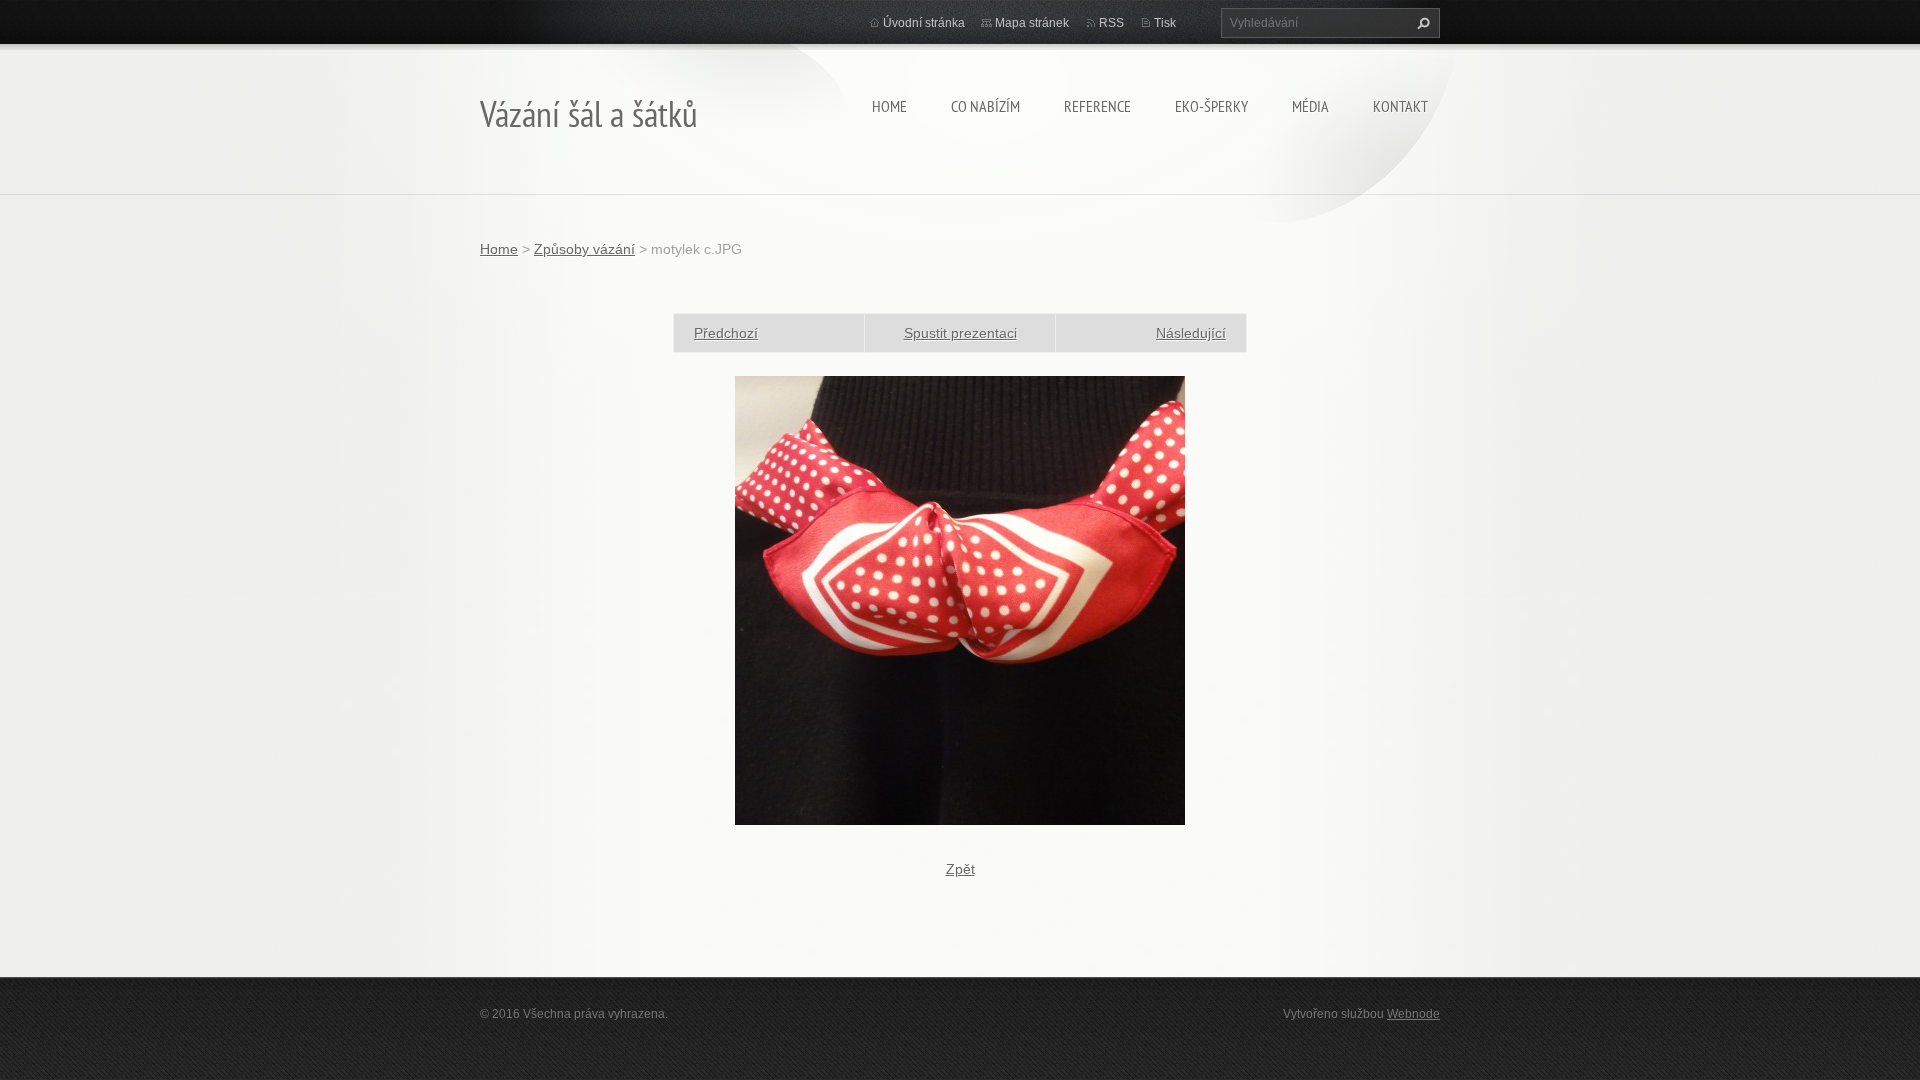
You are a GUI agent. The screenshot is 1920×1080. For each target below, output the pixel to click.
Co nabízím (985, 106)
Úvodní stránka (924, 23)
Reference (1097, 106)
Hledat (1421, 23)
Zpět (960, 869)
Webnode (1413, 1014)
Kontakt (1400, 106)
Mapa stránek (1032, 23)
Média (1310, 106)
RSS (1111, 23)
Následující (1191, 333)
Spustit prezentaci (960, 333)
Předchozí (726, 333)
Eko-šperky (1211, 106)
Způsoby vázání (584, 249)
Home (889, 106)
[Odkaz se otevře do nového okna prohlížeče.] (960, 599)
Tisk (1165, 23)
